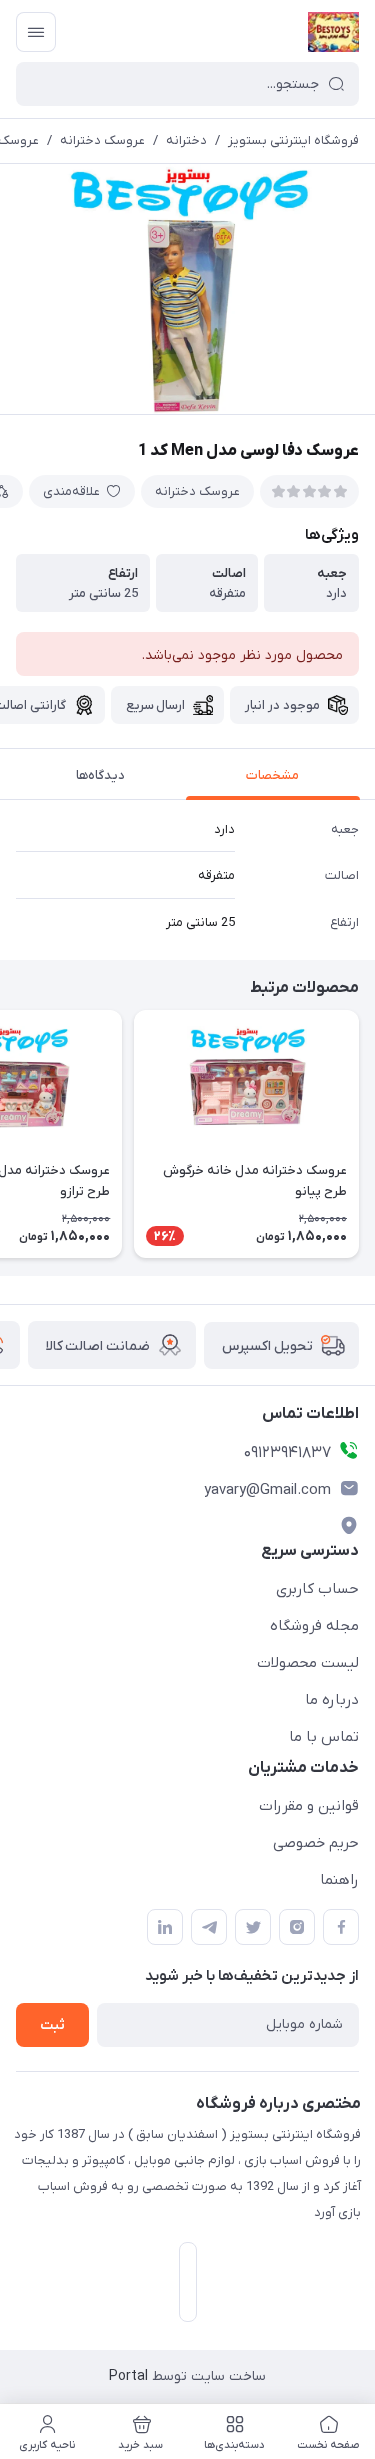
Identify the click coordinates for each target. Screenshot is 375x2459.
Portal (128, 2376)
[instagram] (297, 1927)
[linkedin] (165, 1927)
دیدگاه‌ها (100, 775)
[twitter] (253, 1927)
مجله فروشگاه (314, 1626)
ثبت (52, 2025)
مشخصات (272, 775)
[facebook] (341, 1927)
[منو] (36, 32)
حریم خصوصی (316, 1843)
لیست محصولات (308, 1663)
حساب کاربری (317, 1589)
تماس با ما (324, 1737)
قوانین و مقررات (309, 1806)
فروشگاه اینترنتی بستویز (293, 140)
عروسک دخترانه (102, 140)
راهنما (339, 1880)
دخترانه (186, 140)
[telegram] (209, 1927)
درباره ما (332, 1700)
